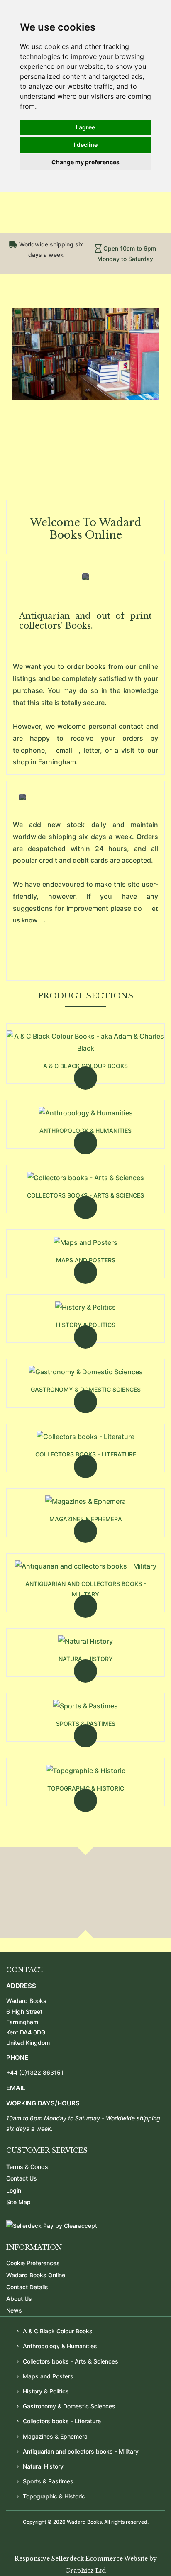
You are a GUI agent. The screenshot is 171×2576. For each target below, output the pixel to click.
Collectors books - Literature (86, 1454)
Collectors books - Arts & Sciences (85, 1195)
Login (14, 2190)
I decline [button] (86, 145)
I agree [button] (85, 127)
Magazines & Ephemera (86, 1519)
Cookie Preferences (33, 2263)
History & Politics (86, 1325)
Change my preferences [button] (85, 162)
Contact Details (27, 2287)
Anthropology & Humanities (85, 1131)
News (14, 2310)
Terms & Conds (27, 2167)
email (64, 750)
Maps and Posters (86, 1260)
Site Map (18, 2202)
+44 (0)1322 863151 (35, 2072)
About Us (19, 2299)
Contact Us (22, 2178)
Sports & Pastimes (86, 1723)
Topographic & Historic (86, 1788)
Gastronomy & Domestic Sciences (86, 1389)
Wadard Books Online (36, 2275)
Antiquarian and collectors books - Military (86, 1589)
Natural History (86, 1659)
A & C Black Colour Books (85, 1066)
